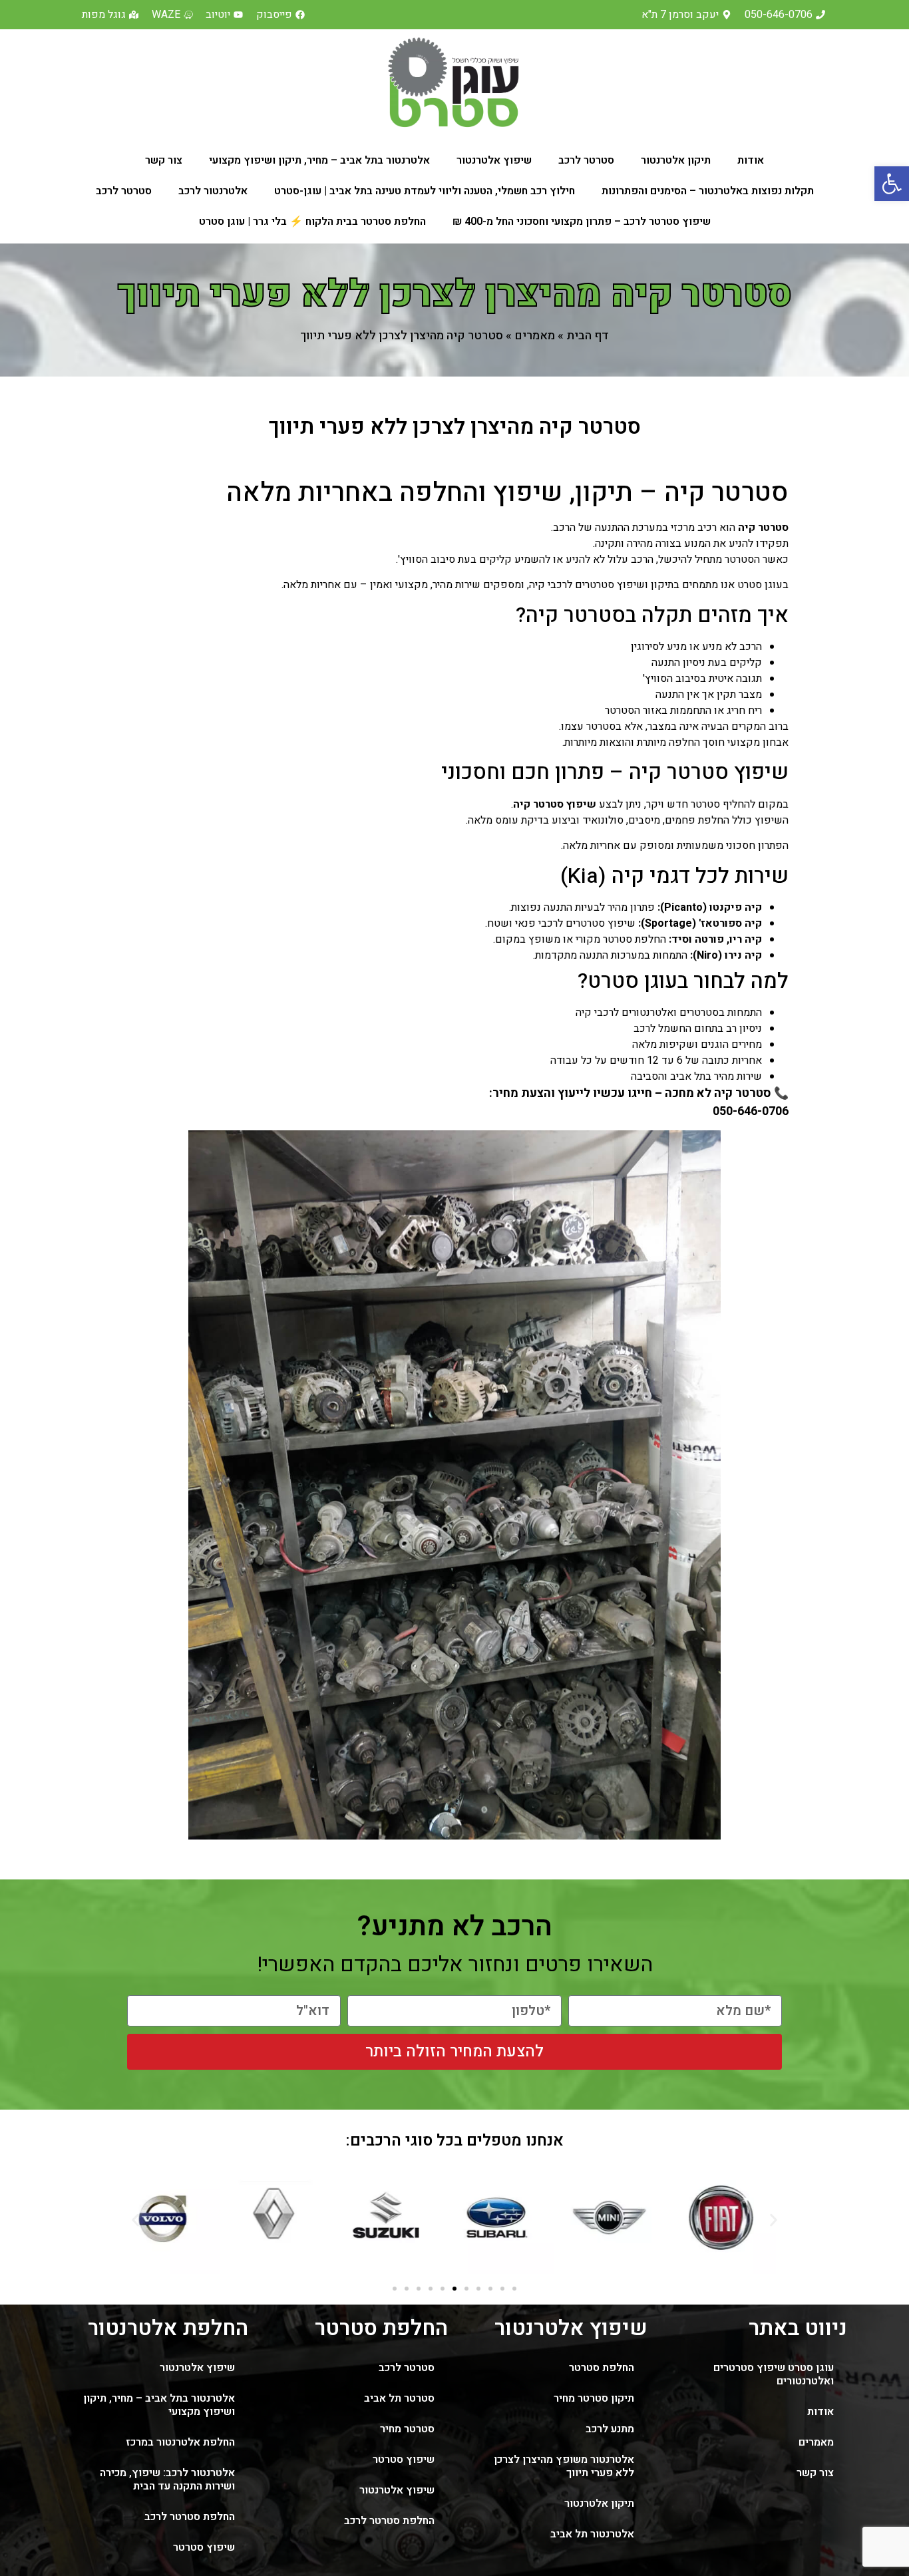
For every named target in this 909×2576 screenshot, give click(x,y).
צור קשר (164, 160)
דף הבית (588, 336)
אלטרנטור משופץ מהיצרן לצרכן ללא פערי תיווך (564, 2466)
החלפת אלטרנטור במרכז (180, 2442)
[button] (892, 184)
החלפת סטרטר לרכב (389, 2521)
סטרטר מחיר (407, 2429)
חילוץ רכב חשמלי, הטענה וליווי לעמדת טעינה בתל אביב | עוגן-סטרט (425, 191)
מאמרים (535, 336)
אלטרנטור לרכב (213, 191)
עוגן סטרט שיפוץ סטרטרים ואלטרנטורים (774, 2374)
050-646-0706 (751, 1111)
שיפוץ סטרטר (404, 2460)
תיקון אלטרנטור (676, 160)
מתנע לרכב (610, 2429)
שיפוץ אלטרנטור (494, 160)
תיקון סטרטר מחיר (594, 2398)
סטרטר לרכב (586, 160)
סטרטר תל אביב (399, 2398)
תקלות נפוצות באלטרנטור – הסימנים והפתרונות (708, 191)
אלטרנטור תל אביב (592, 2534)
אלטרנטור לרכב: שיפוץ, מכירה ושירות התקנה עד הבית (167, 2480)
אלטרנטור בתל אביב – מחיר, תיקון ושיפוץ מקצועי (319, 160)
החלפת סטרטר (602, 2368)
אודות (751, 160)
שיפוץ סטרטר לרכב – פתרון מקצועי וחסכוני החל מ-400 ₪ (582, 222)
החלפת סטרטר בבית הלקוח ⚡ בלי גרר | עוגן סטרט (312, 222)
